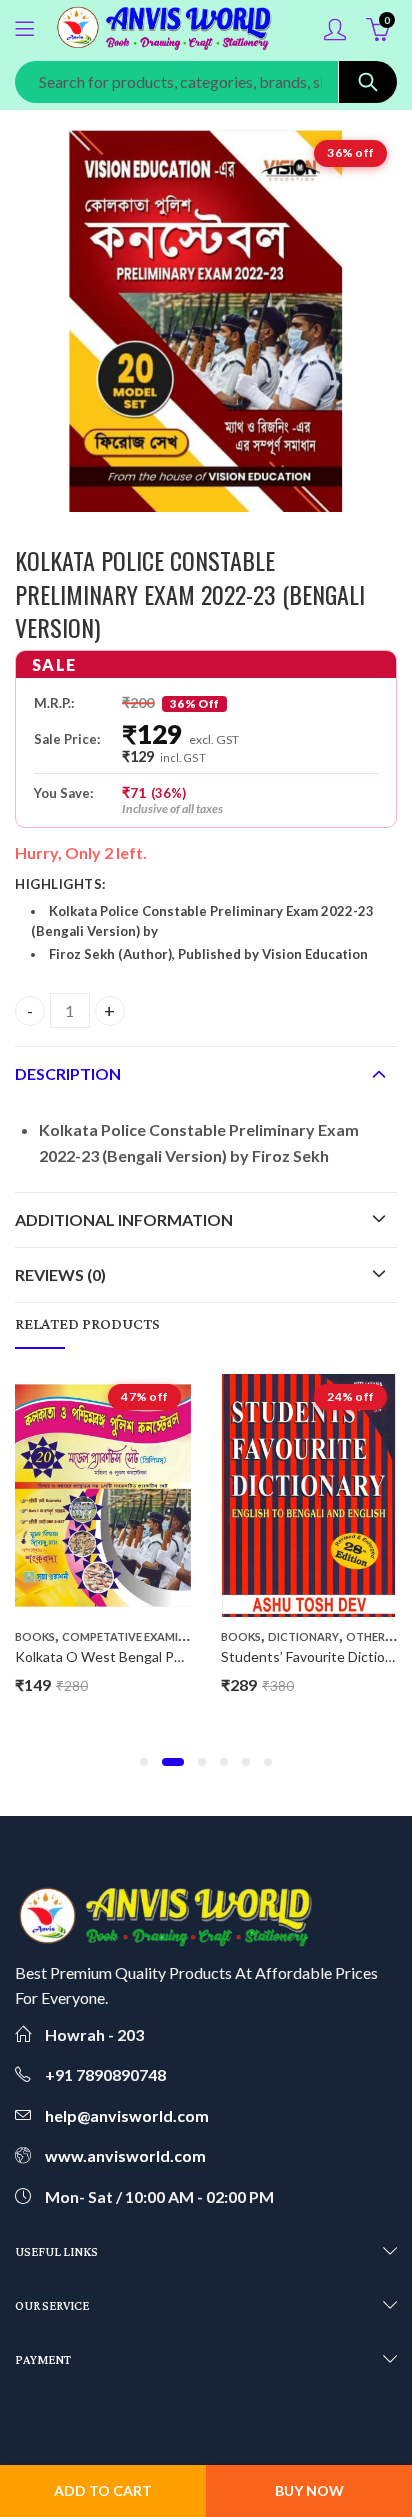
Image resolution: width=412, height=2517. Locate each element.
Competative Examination (142, 1636)
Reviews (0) (60, 1274)
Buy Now (309, 2490)
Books (35, 1636)
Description (68, 1073)
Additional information (124, 1219)
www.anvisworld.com (125, 2155)
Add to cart (103, 2490)
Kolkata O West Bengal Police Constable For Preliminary (190, 1656)
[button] (144, 1762)
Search (368, 82)
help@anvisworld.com (127, 2115)
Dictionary (303, 1636)
